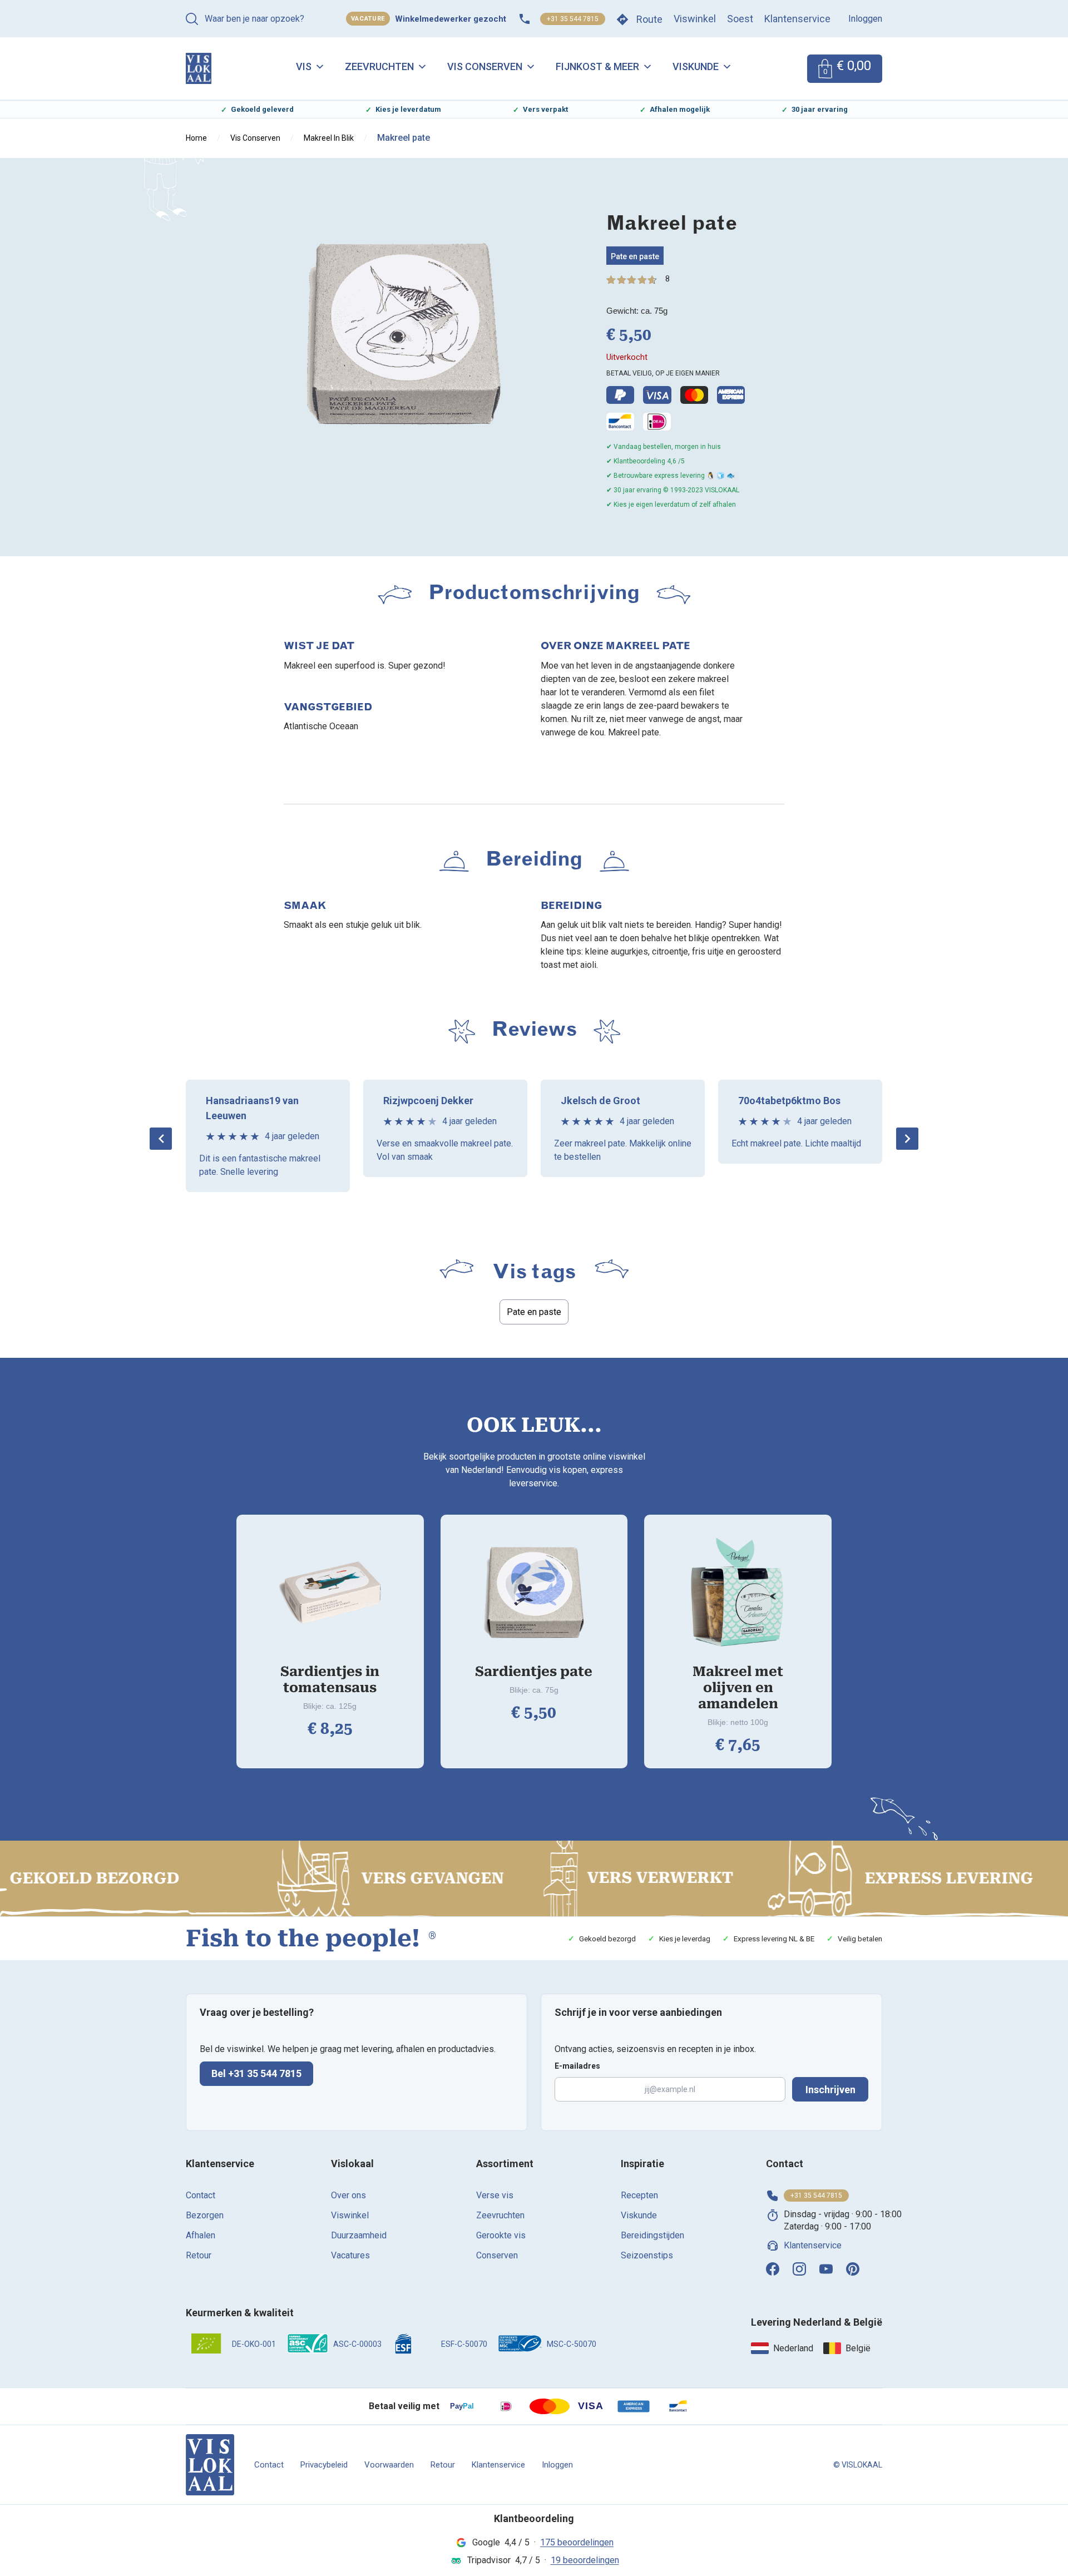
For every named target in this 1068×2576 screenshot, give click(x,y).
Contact (201, 2195)
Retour (199, 2255)
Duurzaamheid (359, 2235)
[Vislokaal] (210, 2465)
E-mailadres (577, 2066)
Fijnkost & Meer (597, 66)
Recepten (639, 2195)
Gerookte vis (501, 2235)
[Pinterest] (853, 2269)
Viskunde (696, 66)
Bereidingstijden (652, 2235)
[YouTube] (826, 2269)
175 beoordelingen (577, 2542)
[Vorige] (161, 1139)
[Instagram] (799, 2269)
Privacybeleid (324, 2465)
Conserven (497, 2255)
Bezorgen (205, 2215)
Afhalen (201, 2235)
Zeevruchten (379, 66)
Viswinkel (695, 19)
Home (196, 138)
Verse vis (495, 2195)
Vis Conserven (485, 66)
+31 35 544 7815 (573, 19)
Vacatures (350, 2255)
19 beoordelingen (585, 2560)
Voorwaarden (389, 2465)
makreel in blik (329, 138)
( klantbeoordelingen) (667, 279)
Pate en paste (635, 256)
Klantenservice (797, 19)
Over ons (348, 2195)
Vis (304, 66)
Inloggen (865, 19)
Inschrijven (830, 2090)
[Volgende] (907, 1139)
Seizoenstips (647, 2255)
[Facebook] (773, 2269)
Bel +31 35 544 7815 (256, 2073)
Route (649, 19)
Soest (740, 19)
